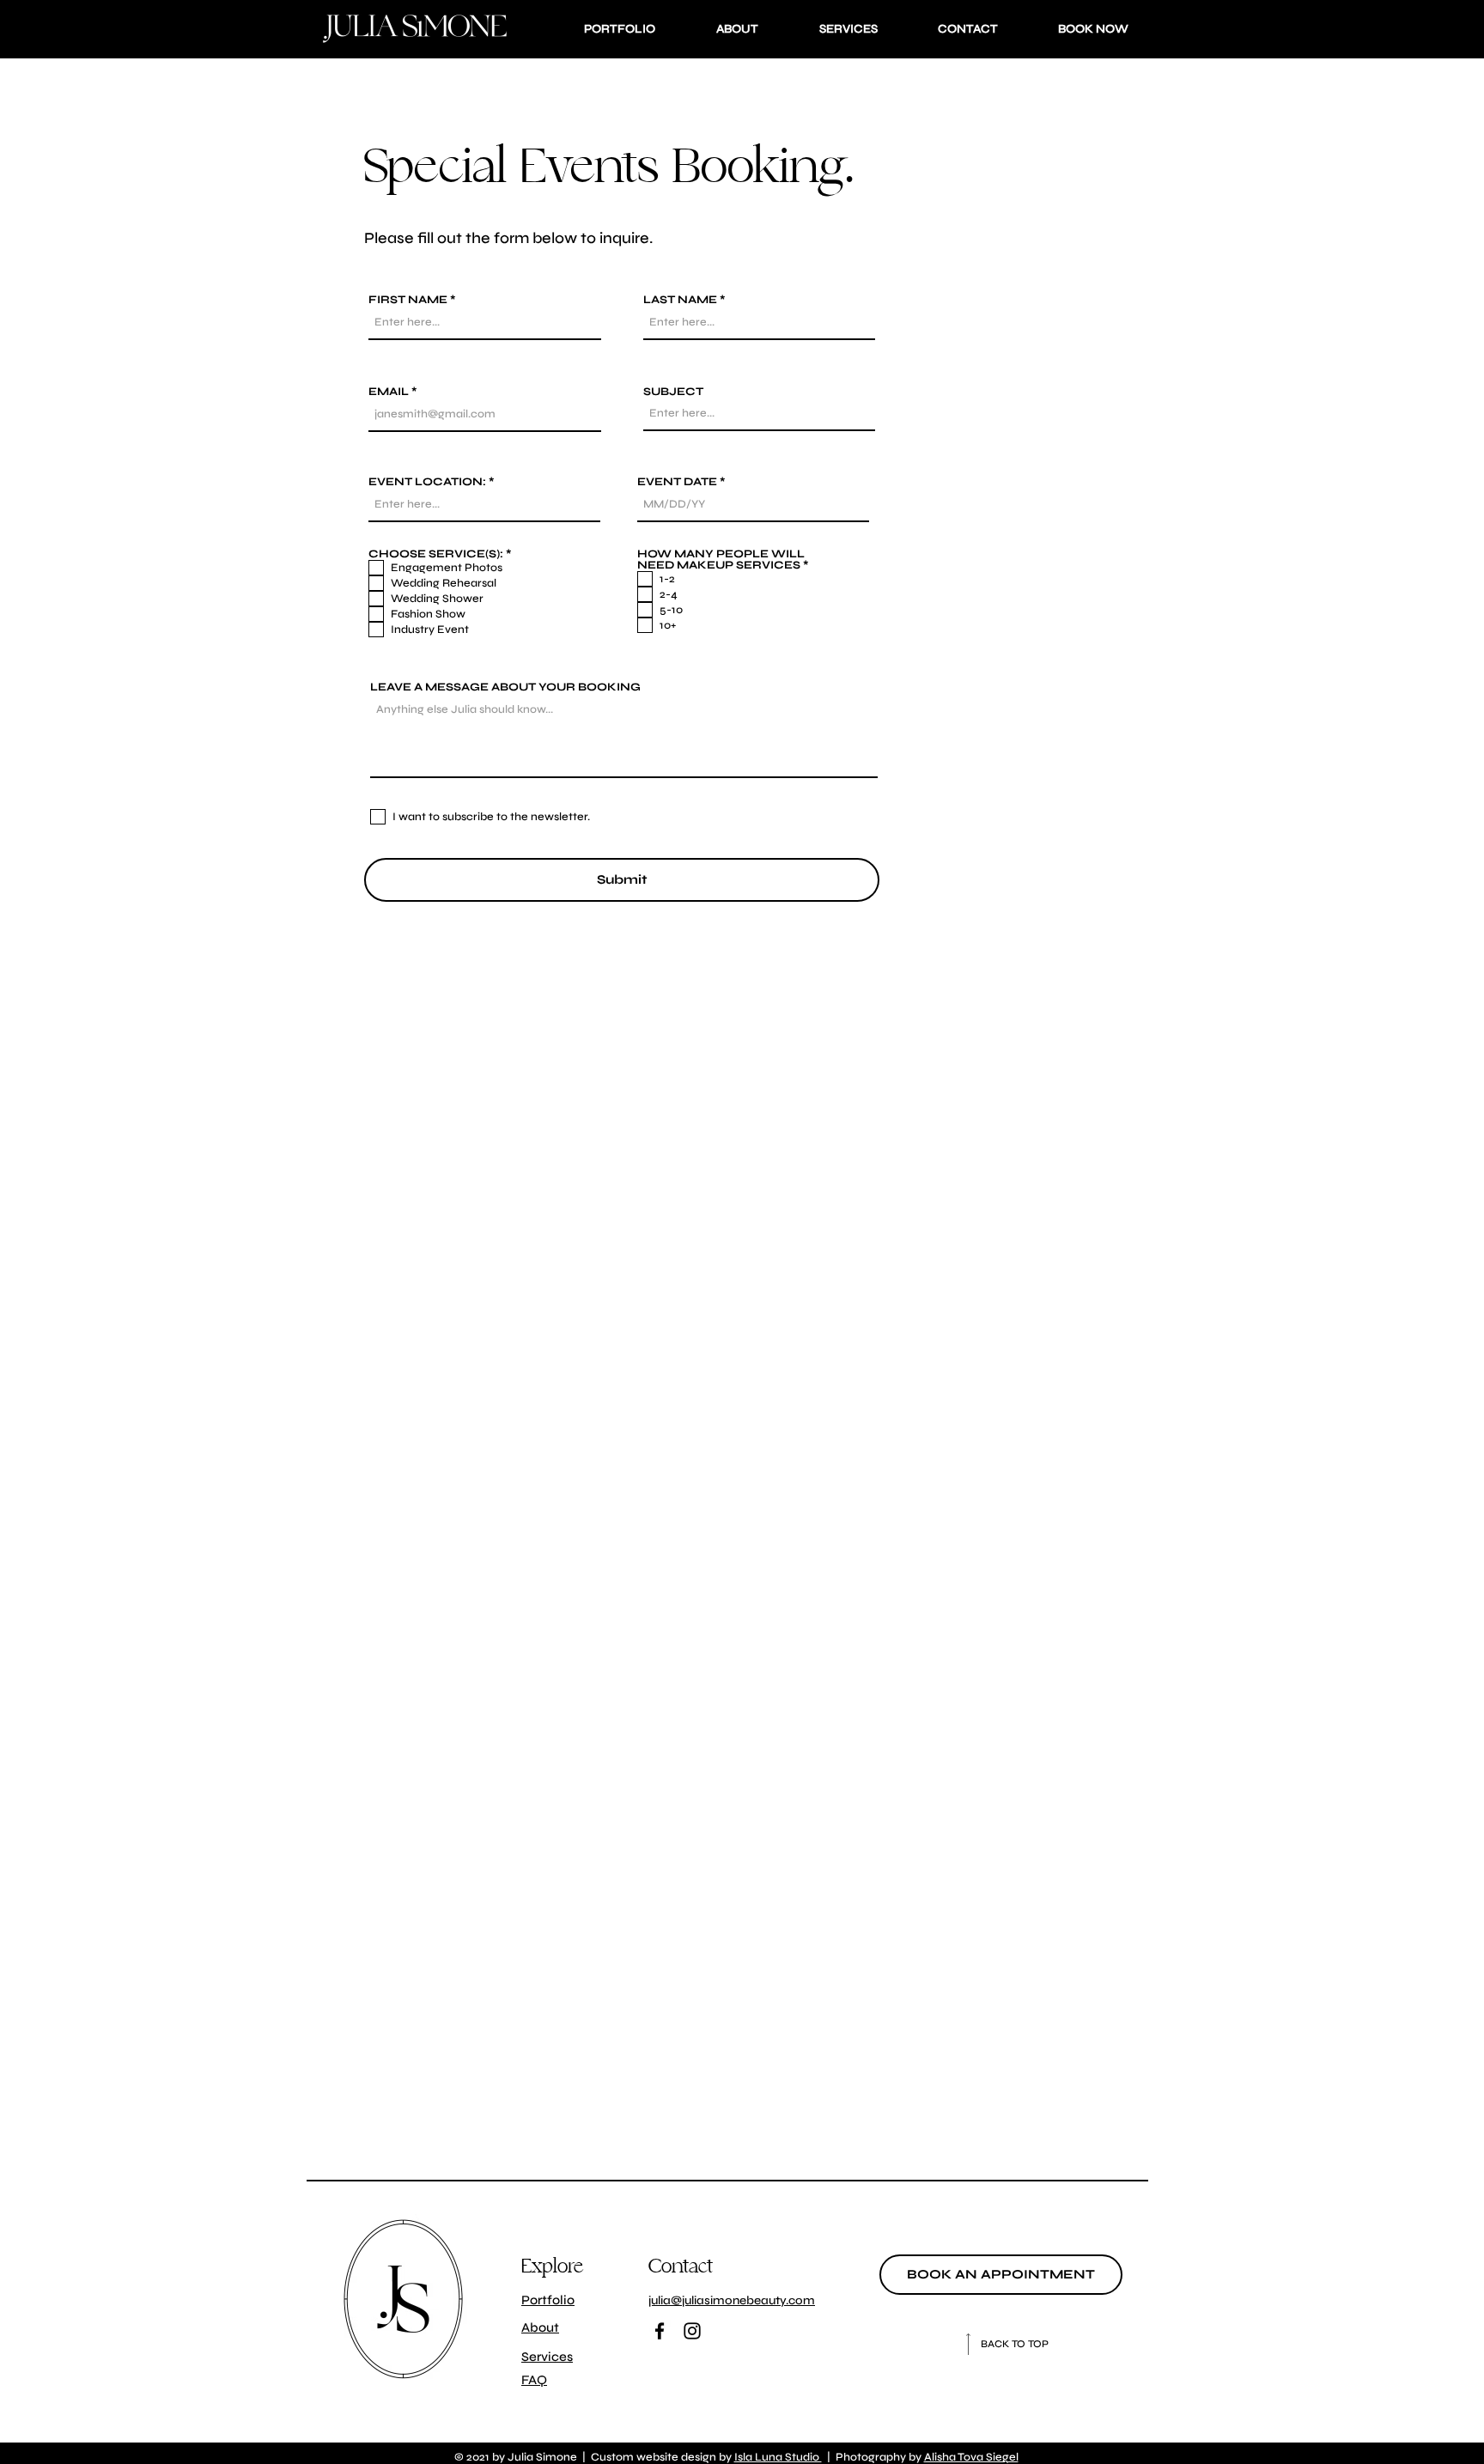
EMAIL (389, 392)
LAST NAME (680, 300)
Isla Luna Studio (778, 2457)
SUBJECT (673, 392)
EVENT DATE (677, 482)
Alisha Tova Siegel (971, 2457)
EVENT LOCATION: (427, 482)
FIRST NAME (408, 300)
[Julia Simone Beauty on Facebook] (660, 2331)
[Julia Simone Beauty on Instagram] (692, 2331)
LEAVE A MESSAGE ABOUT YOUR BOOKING (505, 687)
